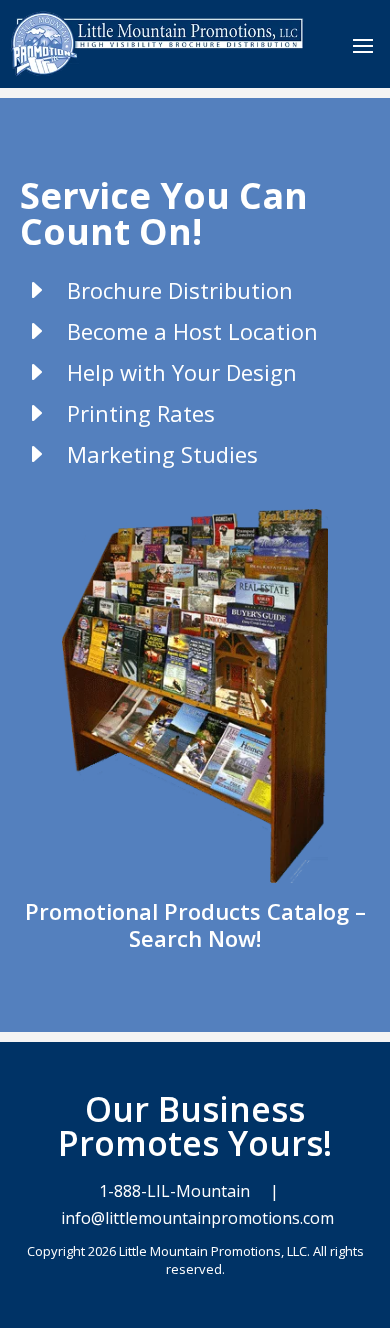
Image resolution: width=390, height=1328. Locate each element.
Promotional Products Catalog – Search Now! (195, 924)
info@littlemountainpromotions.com (195, 1218)
